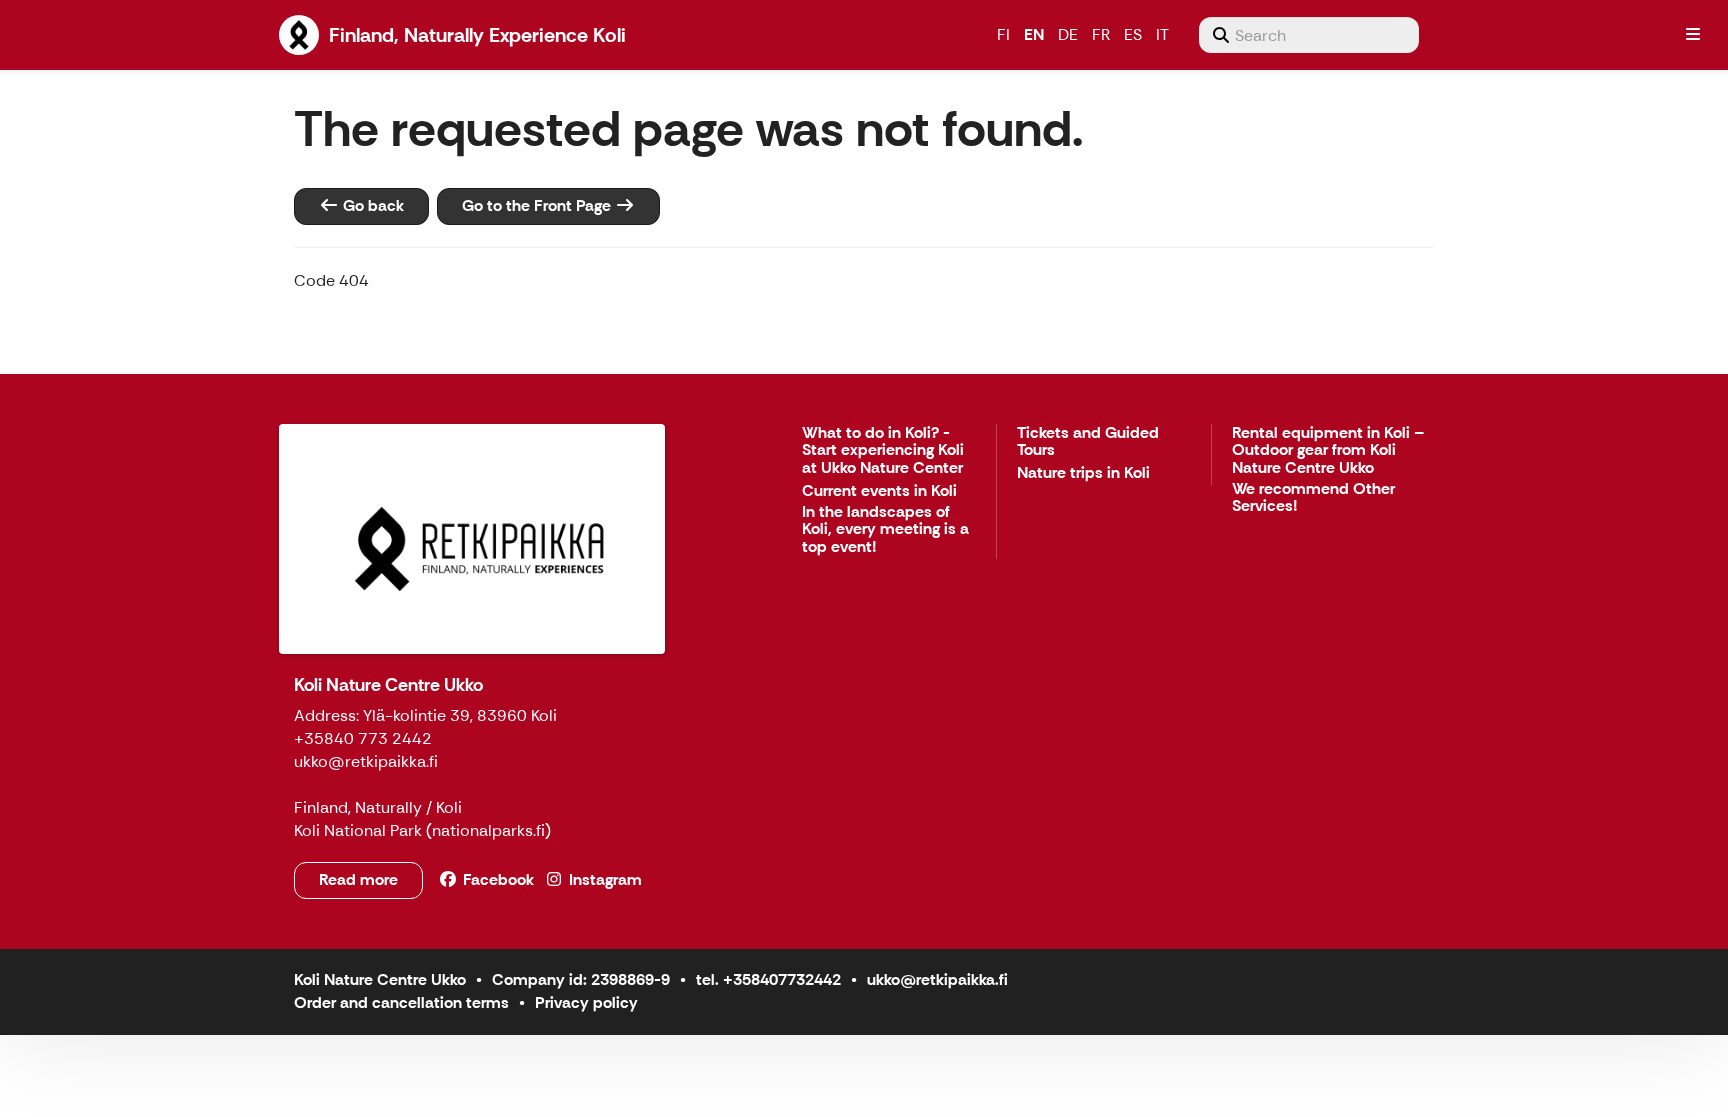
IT (1162, 34)
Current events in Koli (879, 491)
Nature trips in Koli (1083, 473)
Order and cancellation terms (401, 1002)
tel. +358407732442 (768, 979)
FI (1003, 34)
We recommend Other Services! (1313, 498)
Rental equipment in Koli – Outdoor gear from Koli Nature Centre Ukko (1328, 451)
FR (1101, 34)
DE (1068, 34)
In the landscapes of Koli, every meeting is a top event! (885, 530)
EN (1034, 34)
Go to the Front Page (538, 205)
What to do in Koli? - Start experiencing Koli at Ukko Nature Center (883, 451)
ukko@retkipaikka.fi (937, 979)
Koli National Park (358, 830)
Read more (358, 879)
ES (1133, 34)
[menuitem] (1309, 35)
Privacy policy (586, 1002)
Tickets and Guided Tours (1088, 442)
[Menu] (1693, 35)
